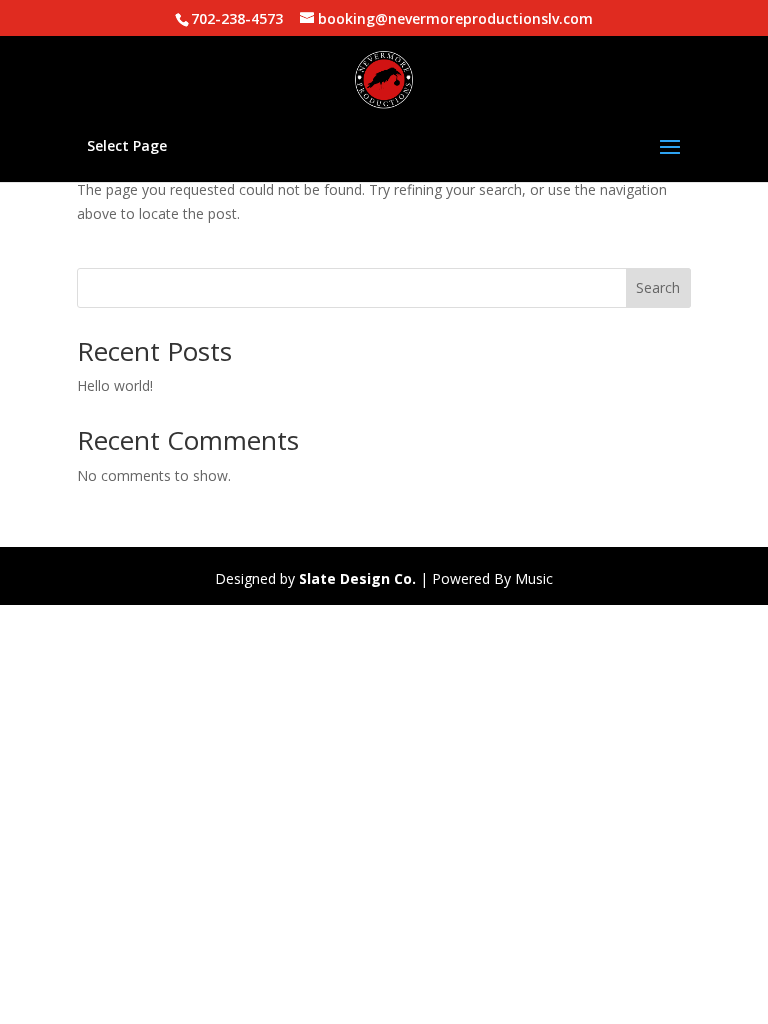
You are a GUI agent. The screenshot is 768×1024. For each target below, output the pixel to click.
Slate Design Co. (357, 578)
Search (658, 287)
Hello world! (115, 385)
